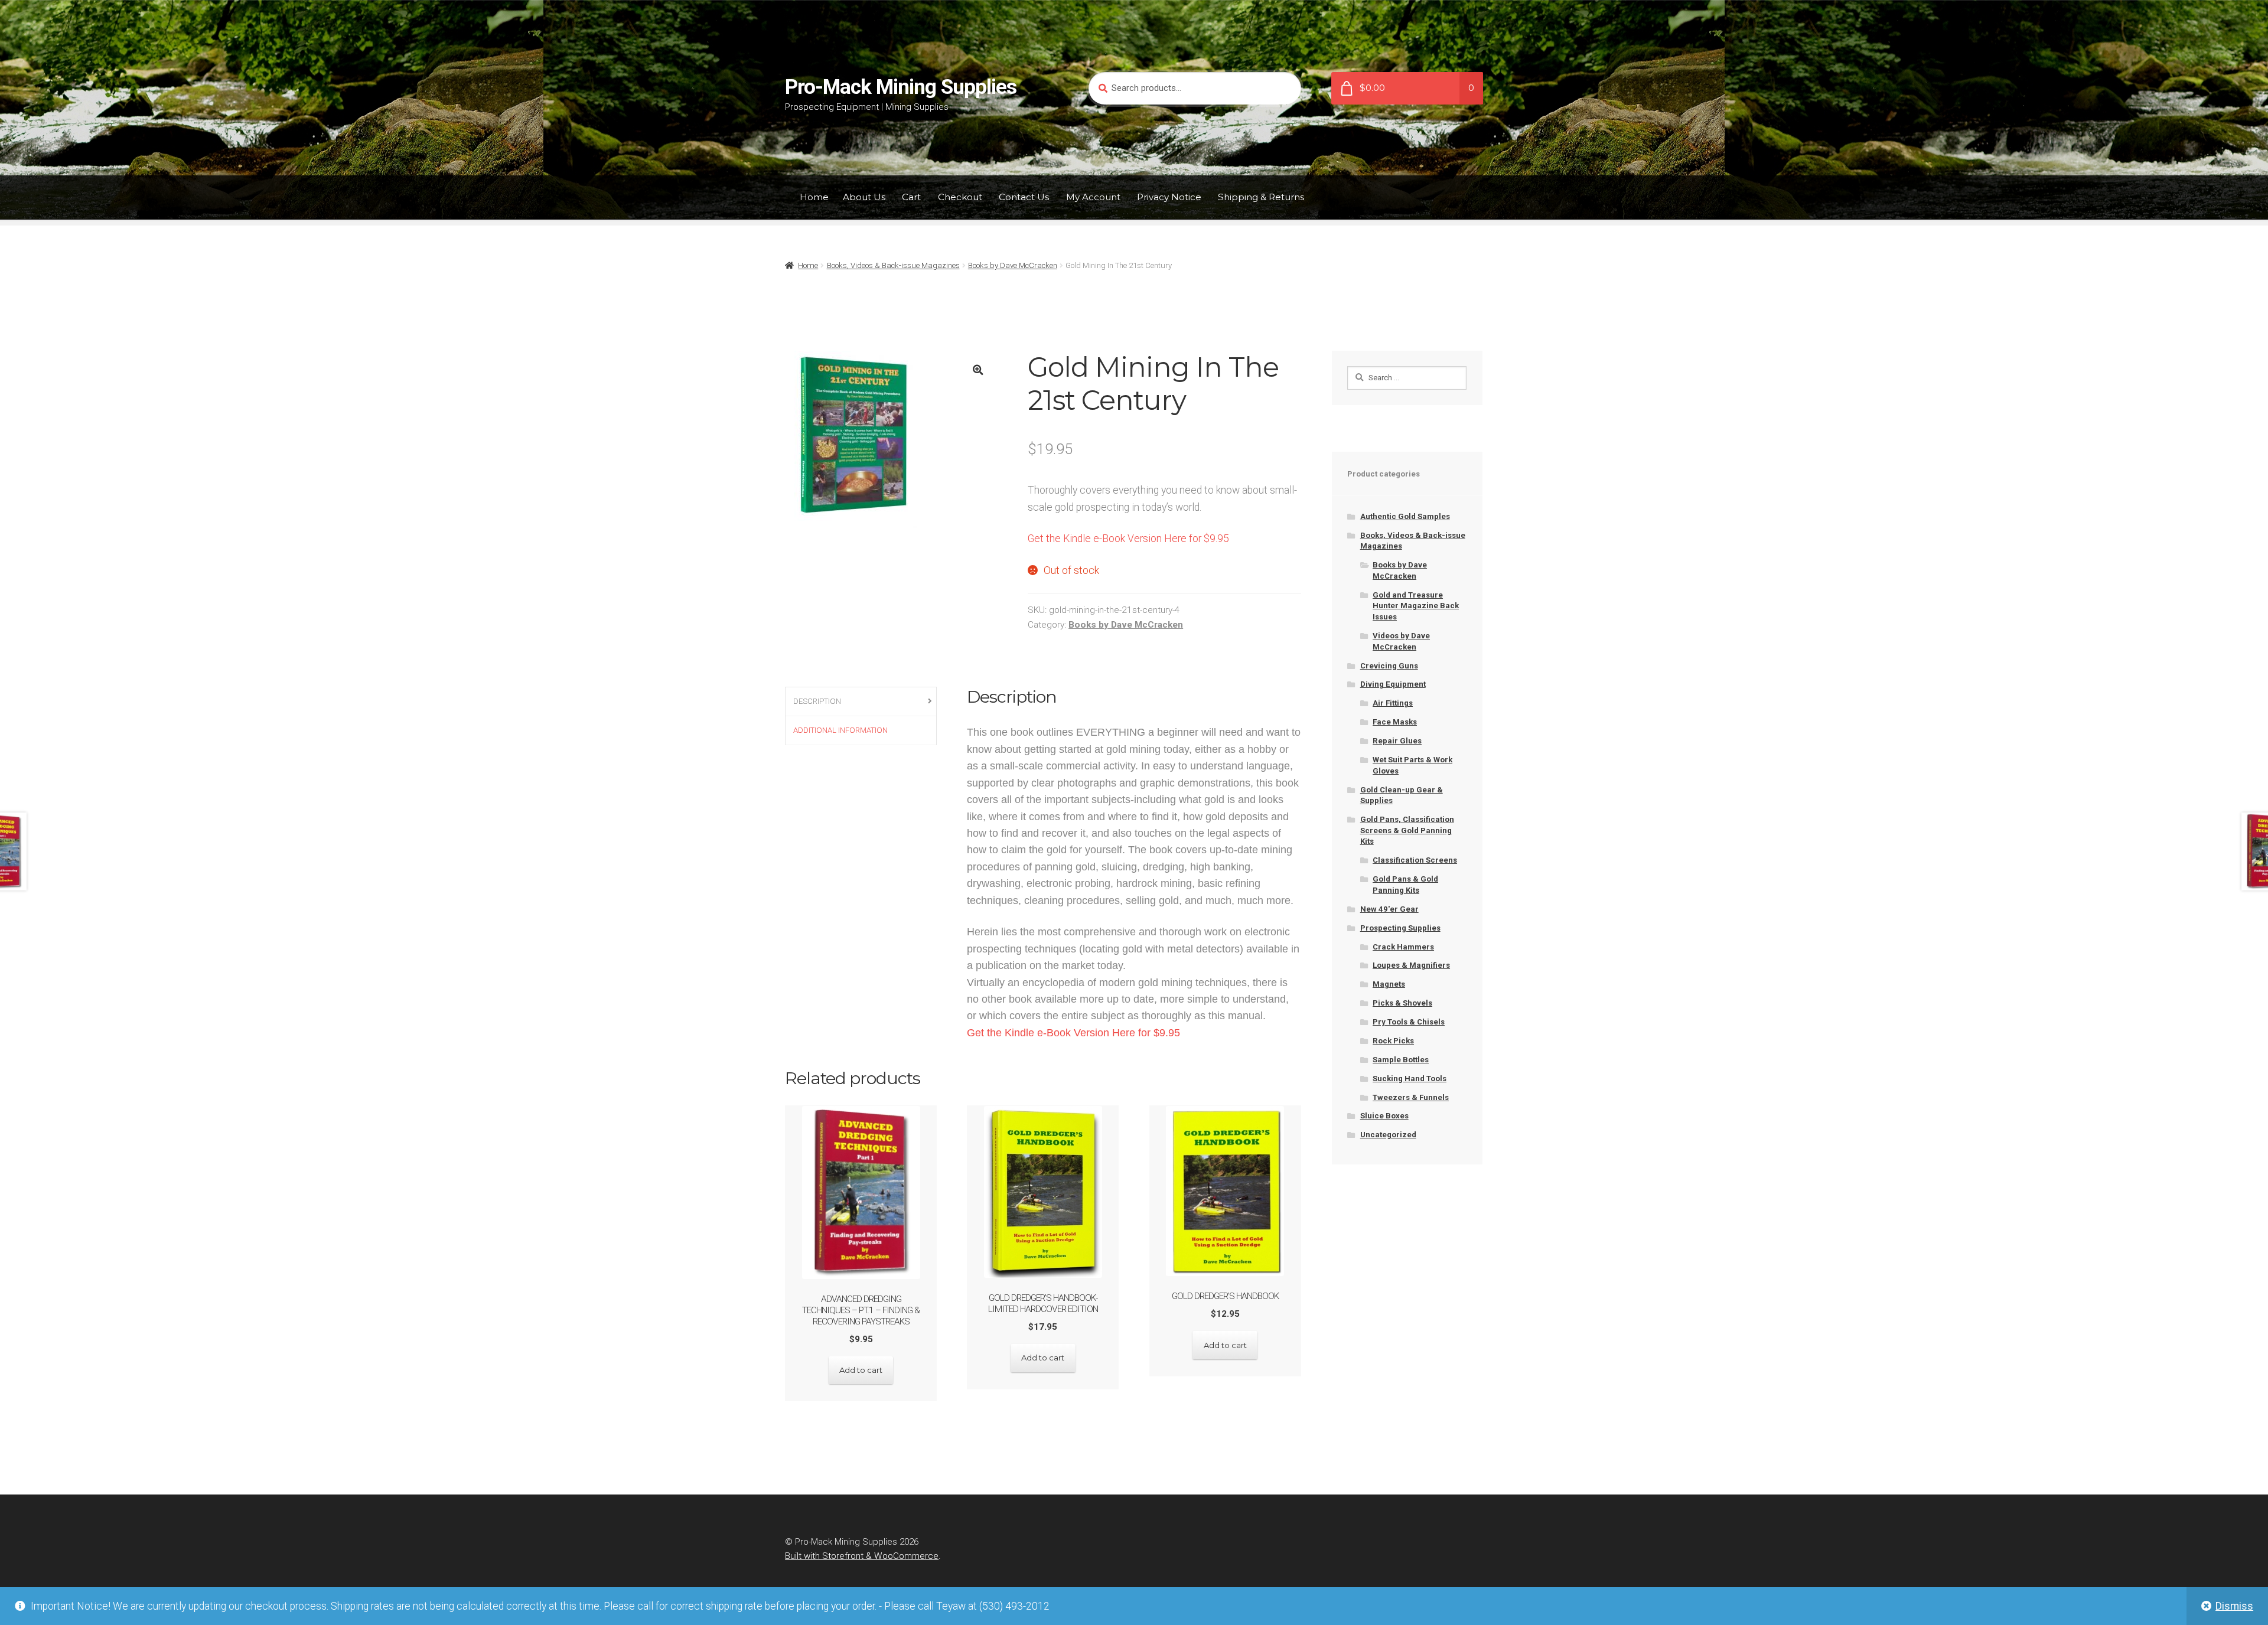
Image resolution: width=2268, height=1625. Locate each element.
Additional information (840, 730)
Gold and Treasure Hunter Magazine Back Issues (1416, 606)
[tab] (861, 702)
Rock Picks (1393, 1041)
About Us (864, 197)
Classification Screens (1415, 860)
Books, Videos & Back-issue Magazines (893, 265)
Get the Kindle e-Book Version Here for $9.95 (1128, 539)
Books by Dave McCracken (1013, 265)
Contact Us (1024, 197)
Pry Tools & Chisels (1409, 1022)
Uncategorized (1388, 1135)
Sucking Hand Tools (1410, 1079)
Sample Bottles (1401, 1060)
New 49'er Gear (1389, 909)
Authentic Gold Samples (1405, 516)
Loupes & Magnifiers (1411, 965)
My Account (1093, 197)
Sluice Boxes (1384, 1116)
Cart (911, 197)
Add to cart (861, 1370)
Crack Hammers (1403, 947)
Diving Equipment (1393, 684)
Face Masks (1395, 722)
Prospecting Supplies (1400, 928)
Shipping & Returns (1261, 197)
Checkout (960, 197)
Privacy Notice (1169, 197)
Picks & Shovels (1402, 1003)
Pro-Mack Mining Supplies (901, 87)
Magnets (1389, 984)
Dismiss (2234, 1606)
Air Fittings (1393, 703)
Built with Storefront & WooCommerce (862, 1556)
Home (814, 197)
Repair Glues (1397, 741)
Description (817, 701)
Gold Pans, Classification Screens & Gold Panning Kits (1407, 830)
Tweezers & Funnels (1411, 1097)
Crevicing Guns (1389, 666)
